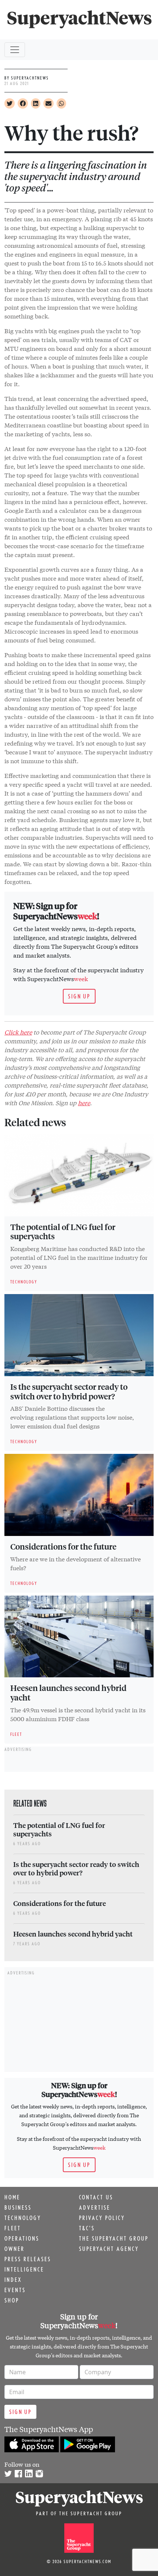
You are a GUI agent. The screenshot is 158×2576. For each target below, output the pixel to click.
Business (18, 2207)
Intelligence (24, 2269)
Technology (23, 2218)
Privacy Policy (102, 2218)
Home (12, 2197)
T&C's (87, 2228)
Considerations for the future (63, 1546)
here (84, 1102)
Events (15, 2290)
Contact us (96, 2197)
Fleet (13, 2228)
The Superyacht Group (114, 2238)
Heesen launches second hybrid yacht (68, 1692)
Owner (15, 2249)
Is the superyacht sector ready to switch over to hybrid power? (69, 1391)
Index (13, 2280)
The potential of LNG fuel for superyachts (63, 1231)
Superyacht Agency (109, 2249)
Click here (18, 1032)
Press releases (28, 2259)
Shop (12, 2300)
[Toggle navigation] (15, 50)
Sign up (79, 996)
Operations (22, 2238)
